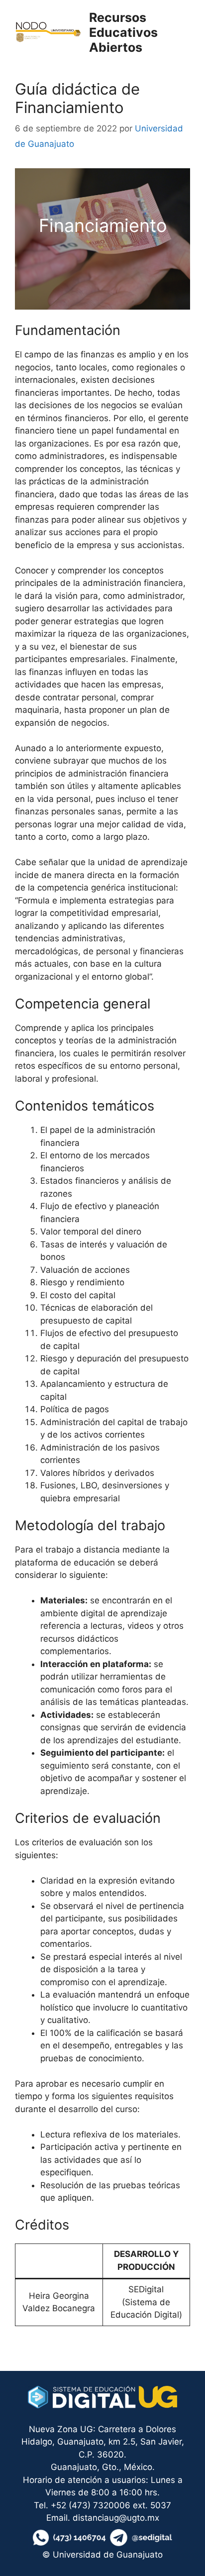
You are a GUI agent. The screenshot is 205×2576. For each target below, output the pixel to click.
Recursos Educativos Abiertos (123, 32)
